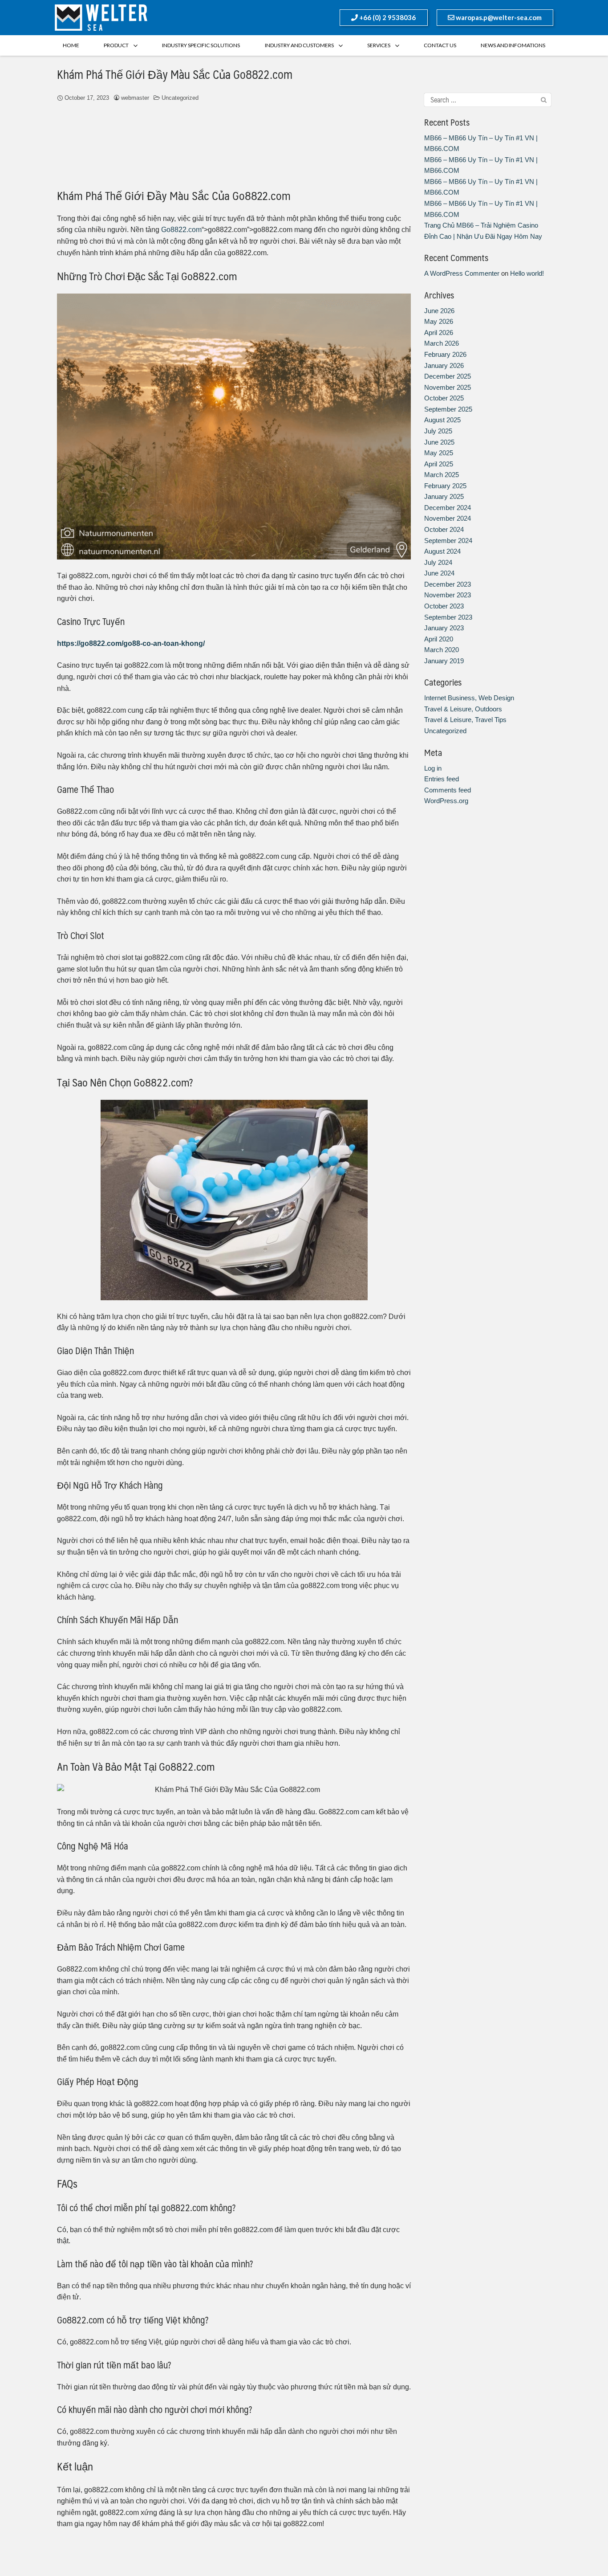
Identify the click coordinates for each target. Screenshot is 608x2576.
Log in (433, 768)
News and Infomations (513, 45)
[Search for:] (488, 100)
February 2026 (445, 354)
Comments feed (448, 790)
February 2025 (445, 486)
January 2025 (444, 496)
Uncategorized (180, 98)
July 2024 (438, 562)
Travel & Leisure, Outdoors (463, 709)
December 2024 (448, 508)
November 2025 (448, 387)
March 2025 (442, 475)
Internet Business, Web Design (469, 698)
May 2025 (439, 453)
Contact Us (440, 45)
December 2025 (448, 376)
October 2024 (444, 529)
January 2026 (444, 365)
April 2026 (439, 333)
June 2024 (439, 573)
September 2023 (448, 617)
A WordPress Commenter (462, 273)
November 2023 (448, 595)
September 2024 (448, 541)
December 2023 (448, 584)
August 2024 (442, 551)
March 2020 (442, 650)
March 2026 (442, 343)
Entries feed (442, 779)
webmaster (135, 98)
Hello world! (527, 273)
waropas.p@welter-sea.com (498, 17)
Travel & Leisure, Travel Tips (465, 720)
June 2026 (439, 311)
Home (71, 45)
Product (116, 45)
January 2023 (444, 628)
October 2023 (444, 606)
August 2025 (442, 420)
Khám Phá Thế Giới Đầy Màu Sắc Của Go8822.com (175, 74)
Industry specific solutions (201, 45)
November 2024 (448, 518)
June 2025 (439, 442)
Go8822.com (181, 230)
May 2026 (439, 321)
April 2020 (439, 639)
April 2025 (439, 464)
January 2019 (444, 661)
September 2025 (448, 409)
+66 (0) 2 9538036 (387, 17)
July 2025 (438, 431)
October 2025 (444, 398)
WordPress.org (446, 801)
